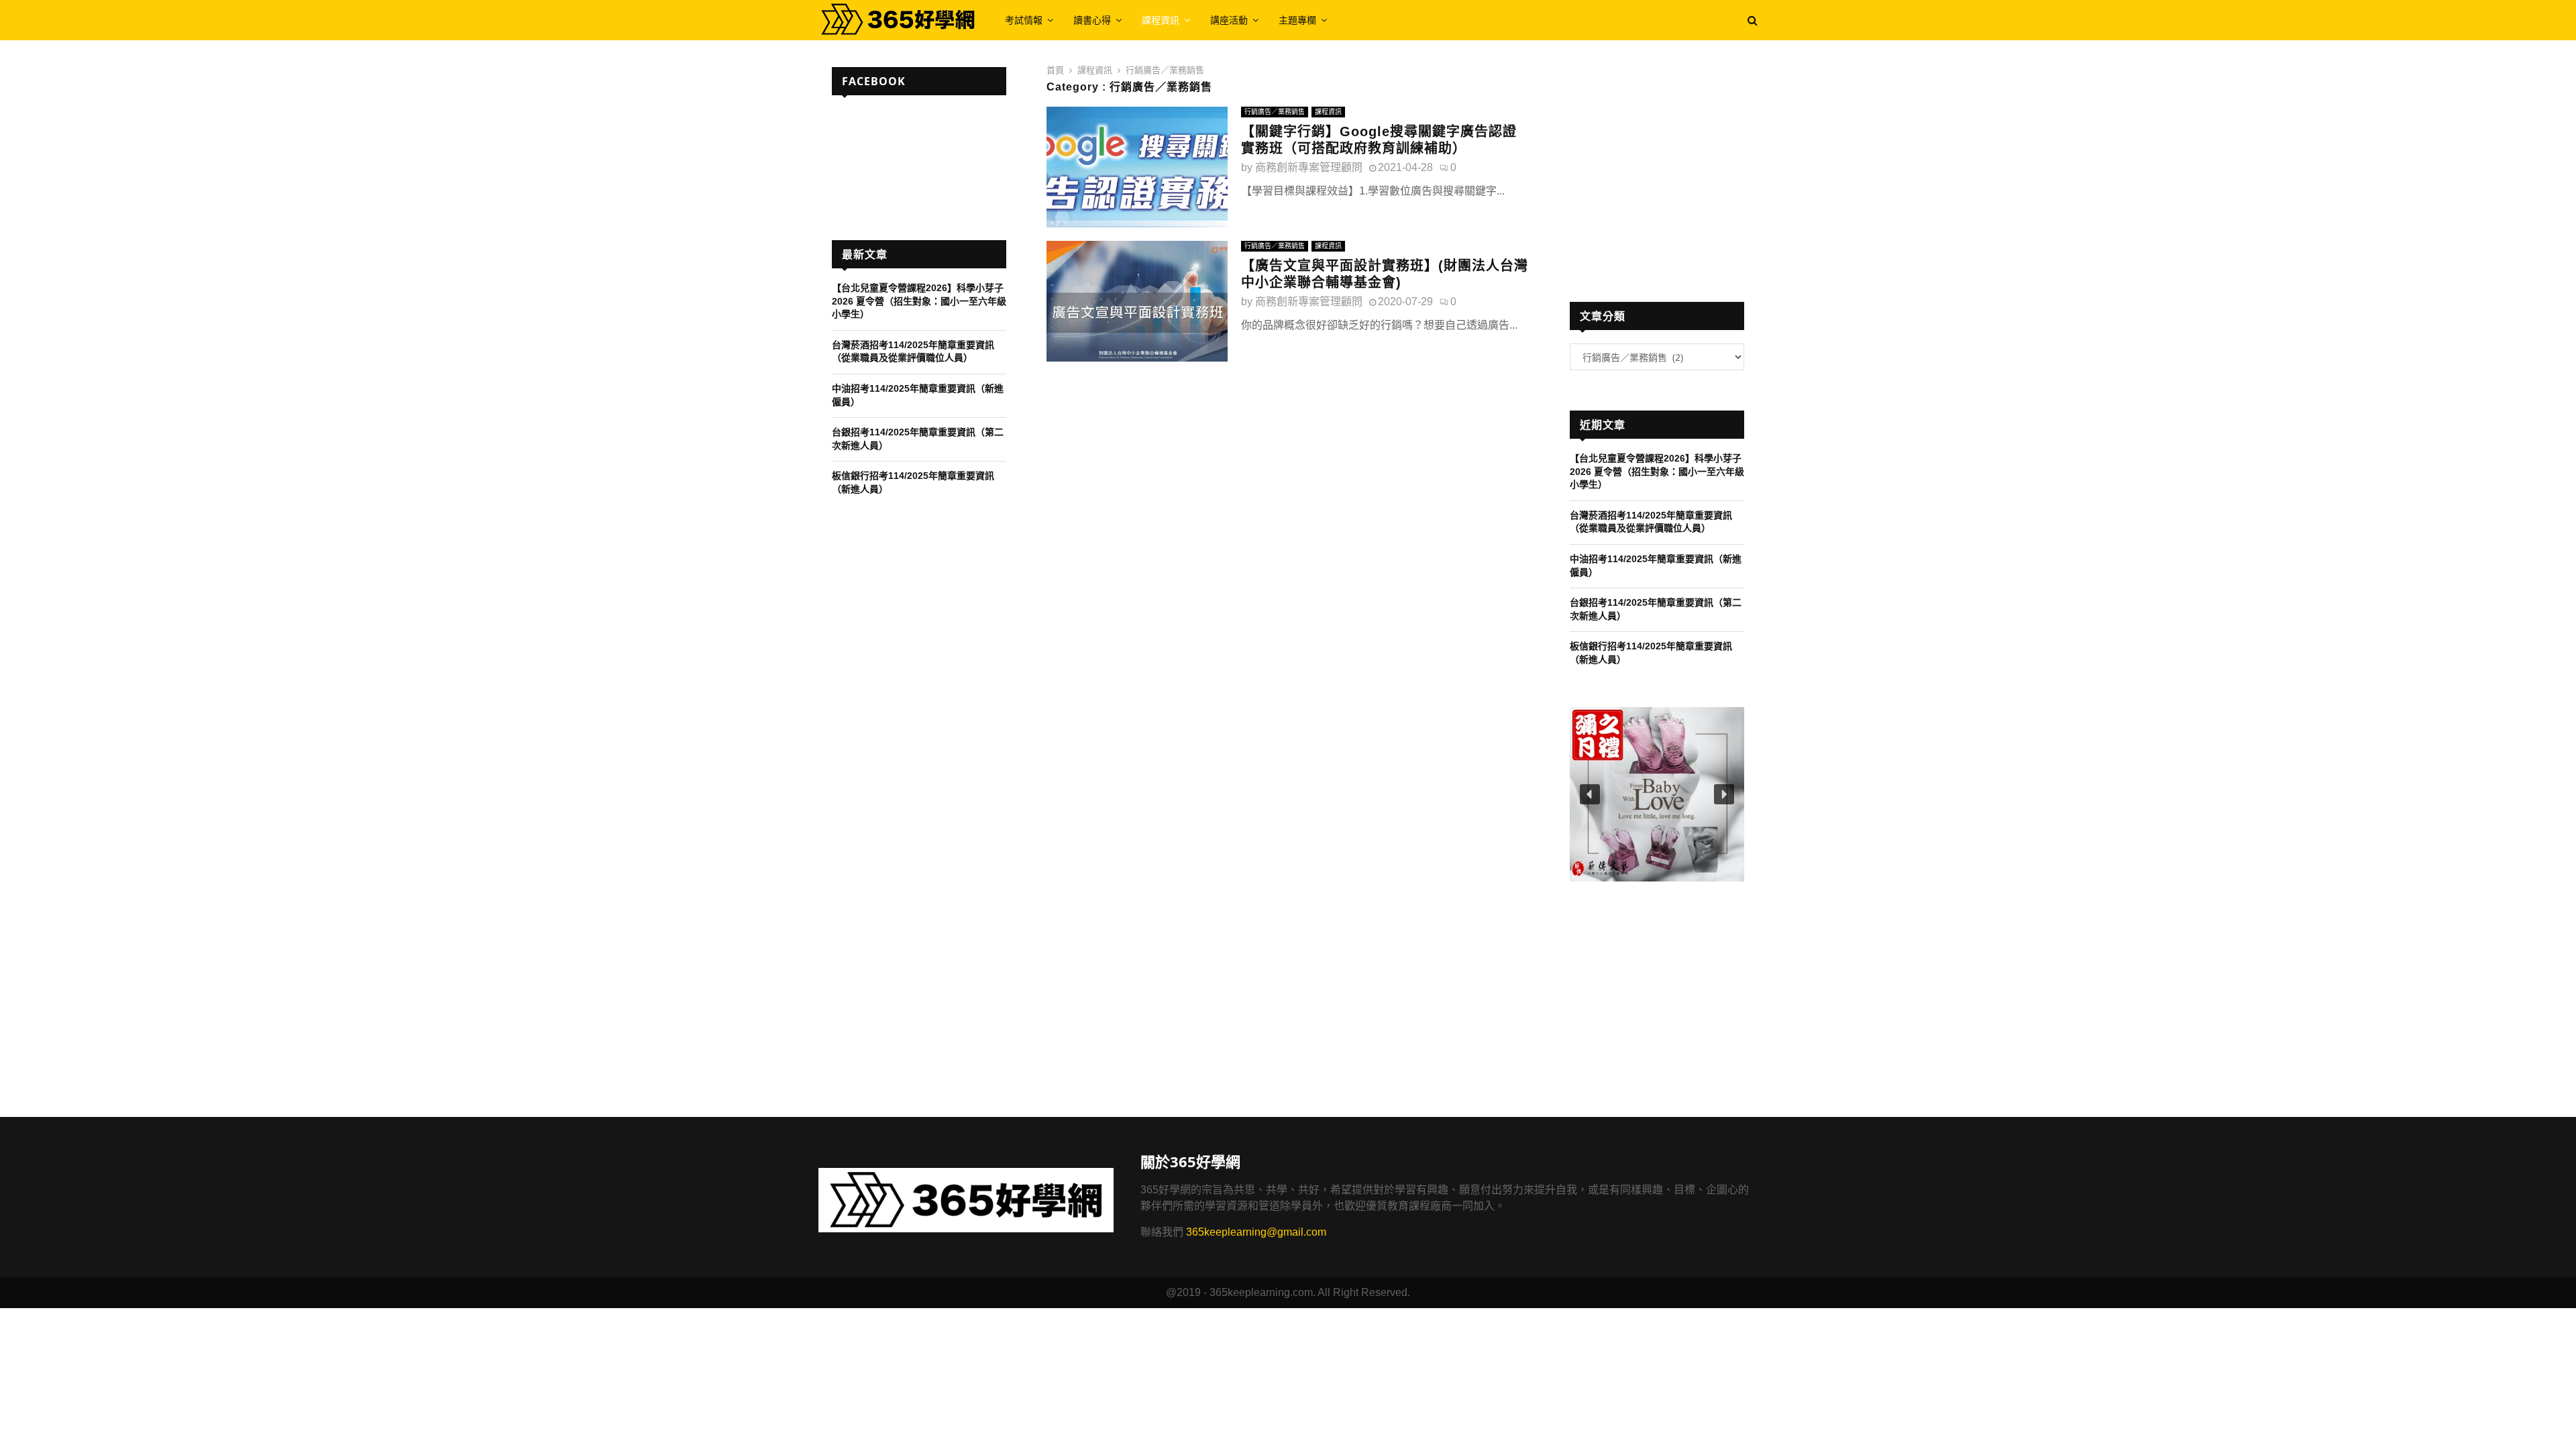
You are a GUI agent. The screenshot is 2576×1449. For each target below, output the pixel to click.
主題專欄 (1297, 20)
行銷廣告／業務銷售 (1275, 112)
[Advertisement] (1657, 162)
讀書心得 (1092, 20)
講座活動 (1229, 20)
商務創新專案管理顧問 (1309, 167)
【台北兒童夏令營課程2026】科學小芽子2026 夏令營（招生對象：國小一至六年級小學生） (919, 301)
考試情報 (1024, 20)
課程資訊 (1161, 20)
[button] (1657, 794)
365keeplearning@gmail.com (1256, 1232)
